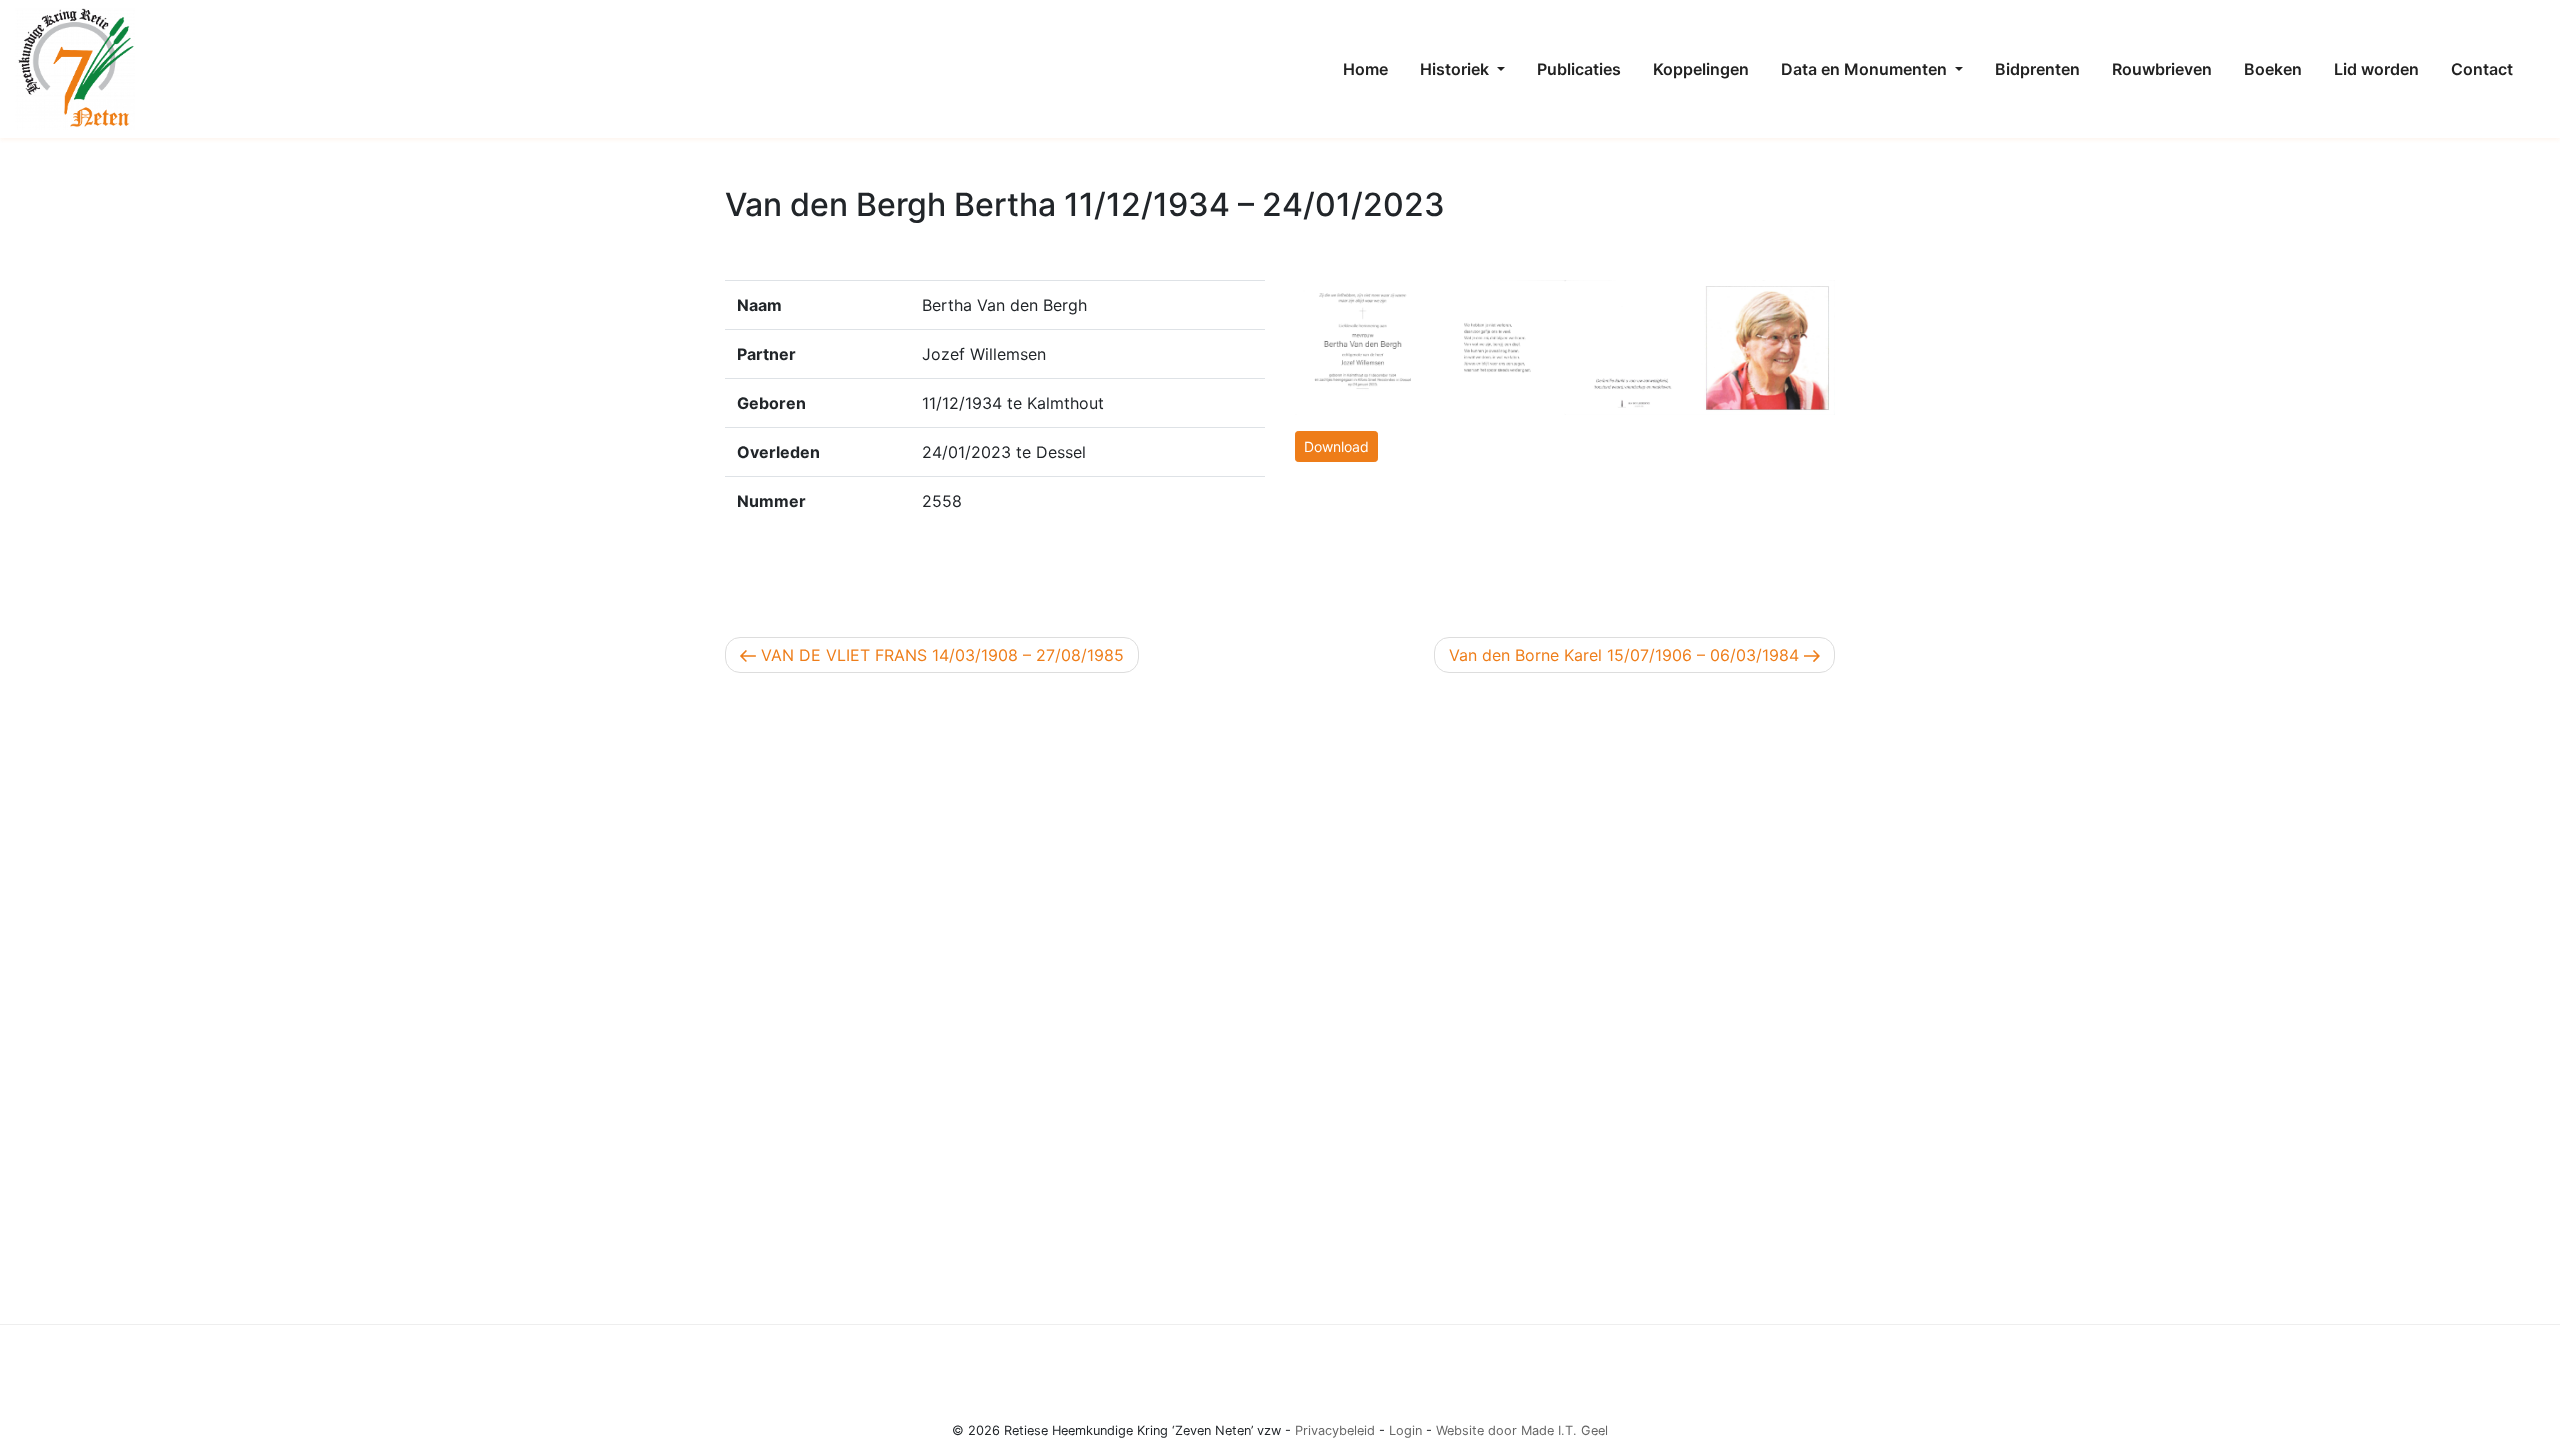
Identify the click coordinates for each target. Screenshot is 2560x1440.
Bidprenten (2037, 69)
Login (1405, 1430)
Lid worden (2376, 69)
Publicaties (1579, 69)
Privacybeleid (1335, 1430)
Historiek (1456, 69)
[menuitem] (1365, 69)
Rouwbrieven (2162, 69)
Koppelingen (1701, 69)
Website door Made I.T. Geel (1522, 1430)
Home (1365, 69)
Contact (2482, 69)
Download (1336, 446)
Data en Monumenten (1866, 69)
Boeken (2273, 69)
